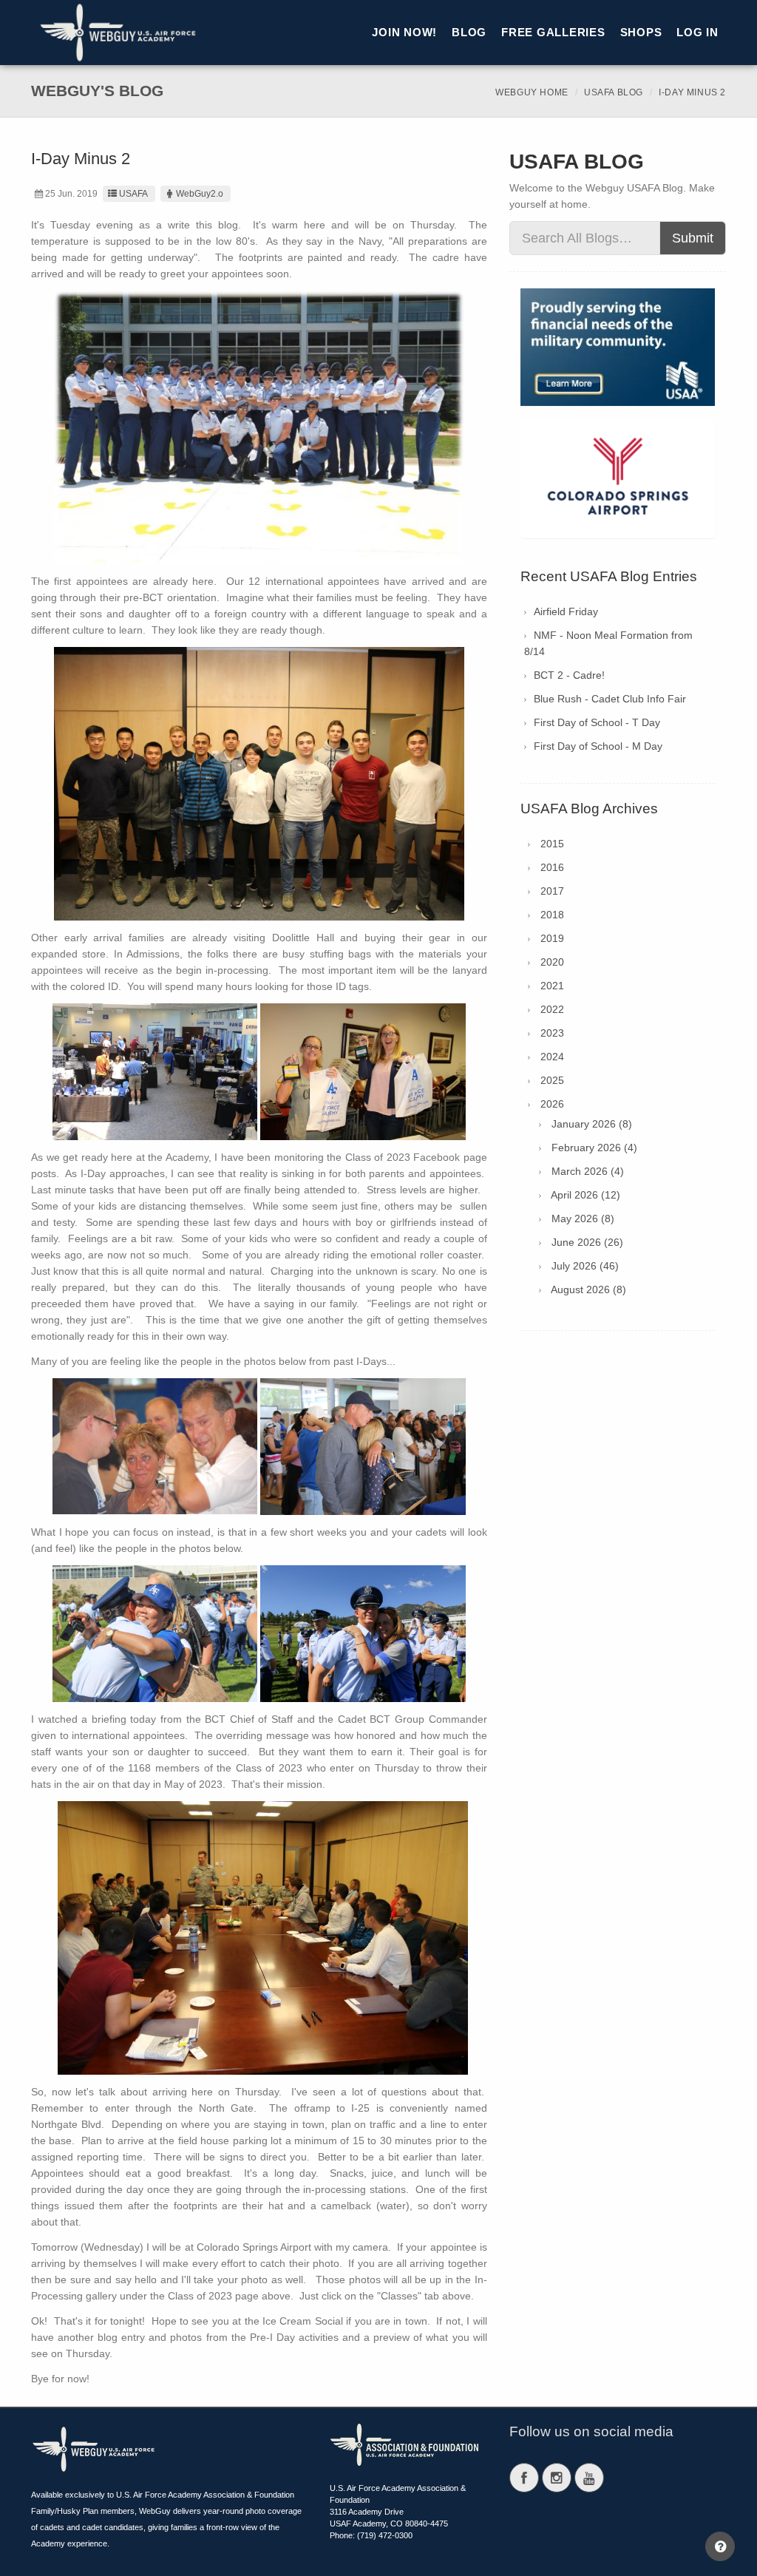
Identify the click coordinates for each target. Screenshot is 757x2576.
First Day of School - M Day (598, 746)
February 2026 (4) (594, 1148)
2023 (552, 1033)
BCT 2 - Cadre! (569, 675)
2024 (552, 1057)
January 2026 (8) (592, 1124)
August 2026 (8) (588, 1289)
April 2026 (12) (585, 1195)
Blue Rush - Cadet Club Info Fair (610, 699)
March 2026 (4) (588, 1171)
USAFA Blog (614, 92)
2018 (552, 915)
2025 (552, 1080)
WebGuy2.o (200, 194)
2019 (552, 938)
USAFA (133, 194)
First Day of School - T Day (597, 722)
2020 (552, 962)
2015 (552, 844)
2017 (552, 891)
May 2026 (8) (583, 1218)
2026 (552, 1104)
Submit (693, 238)
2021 (552, 986)
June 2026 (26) (587, 1242)
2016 (552, 867)
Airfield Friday (566, 611)
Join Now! (404, 32)
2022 (552, 1009)
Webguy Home (532, 92)
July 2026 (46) (585, 1266)
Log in (697, 32)
